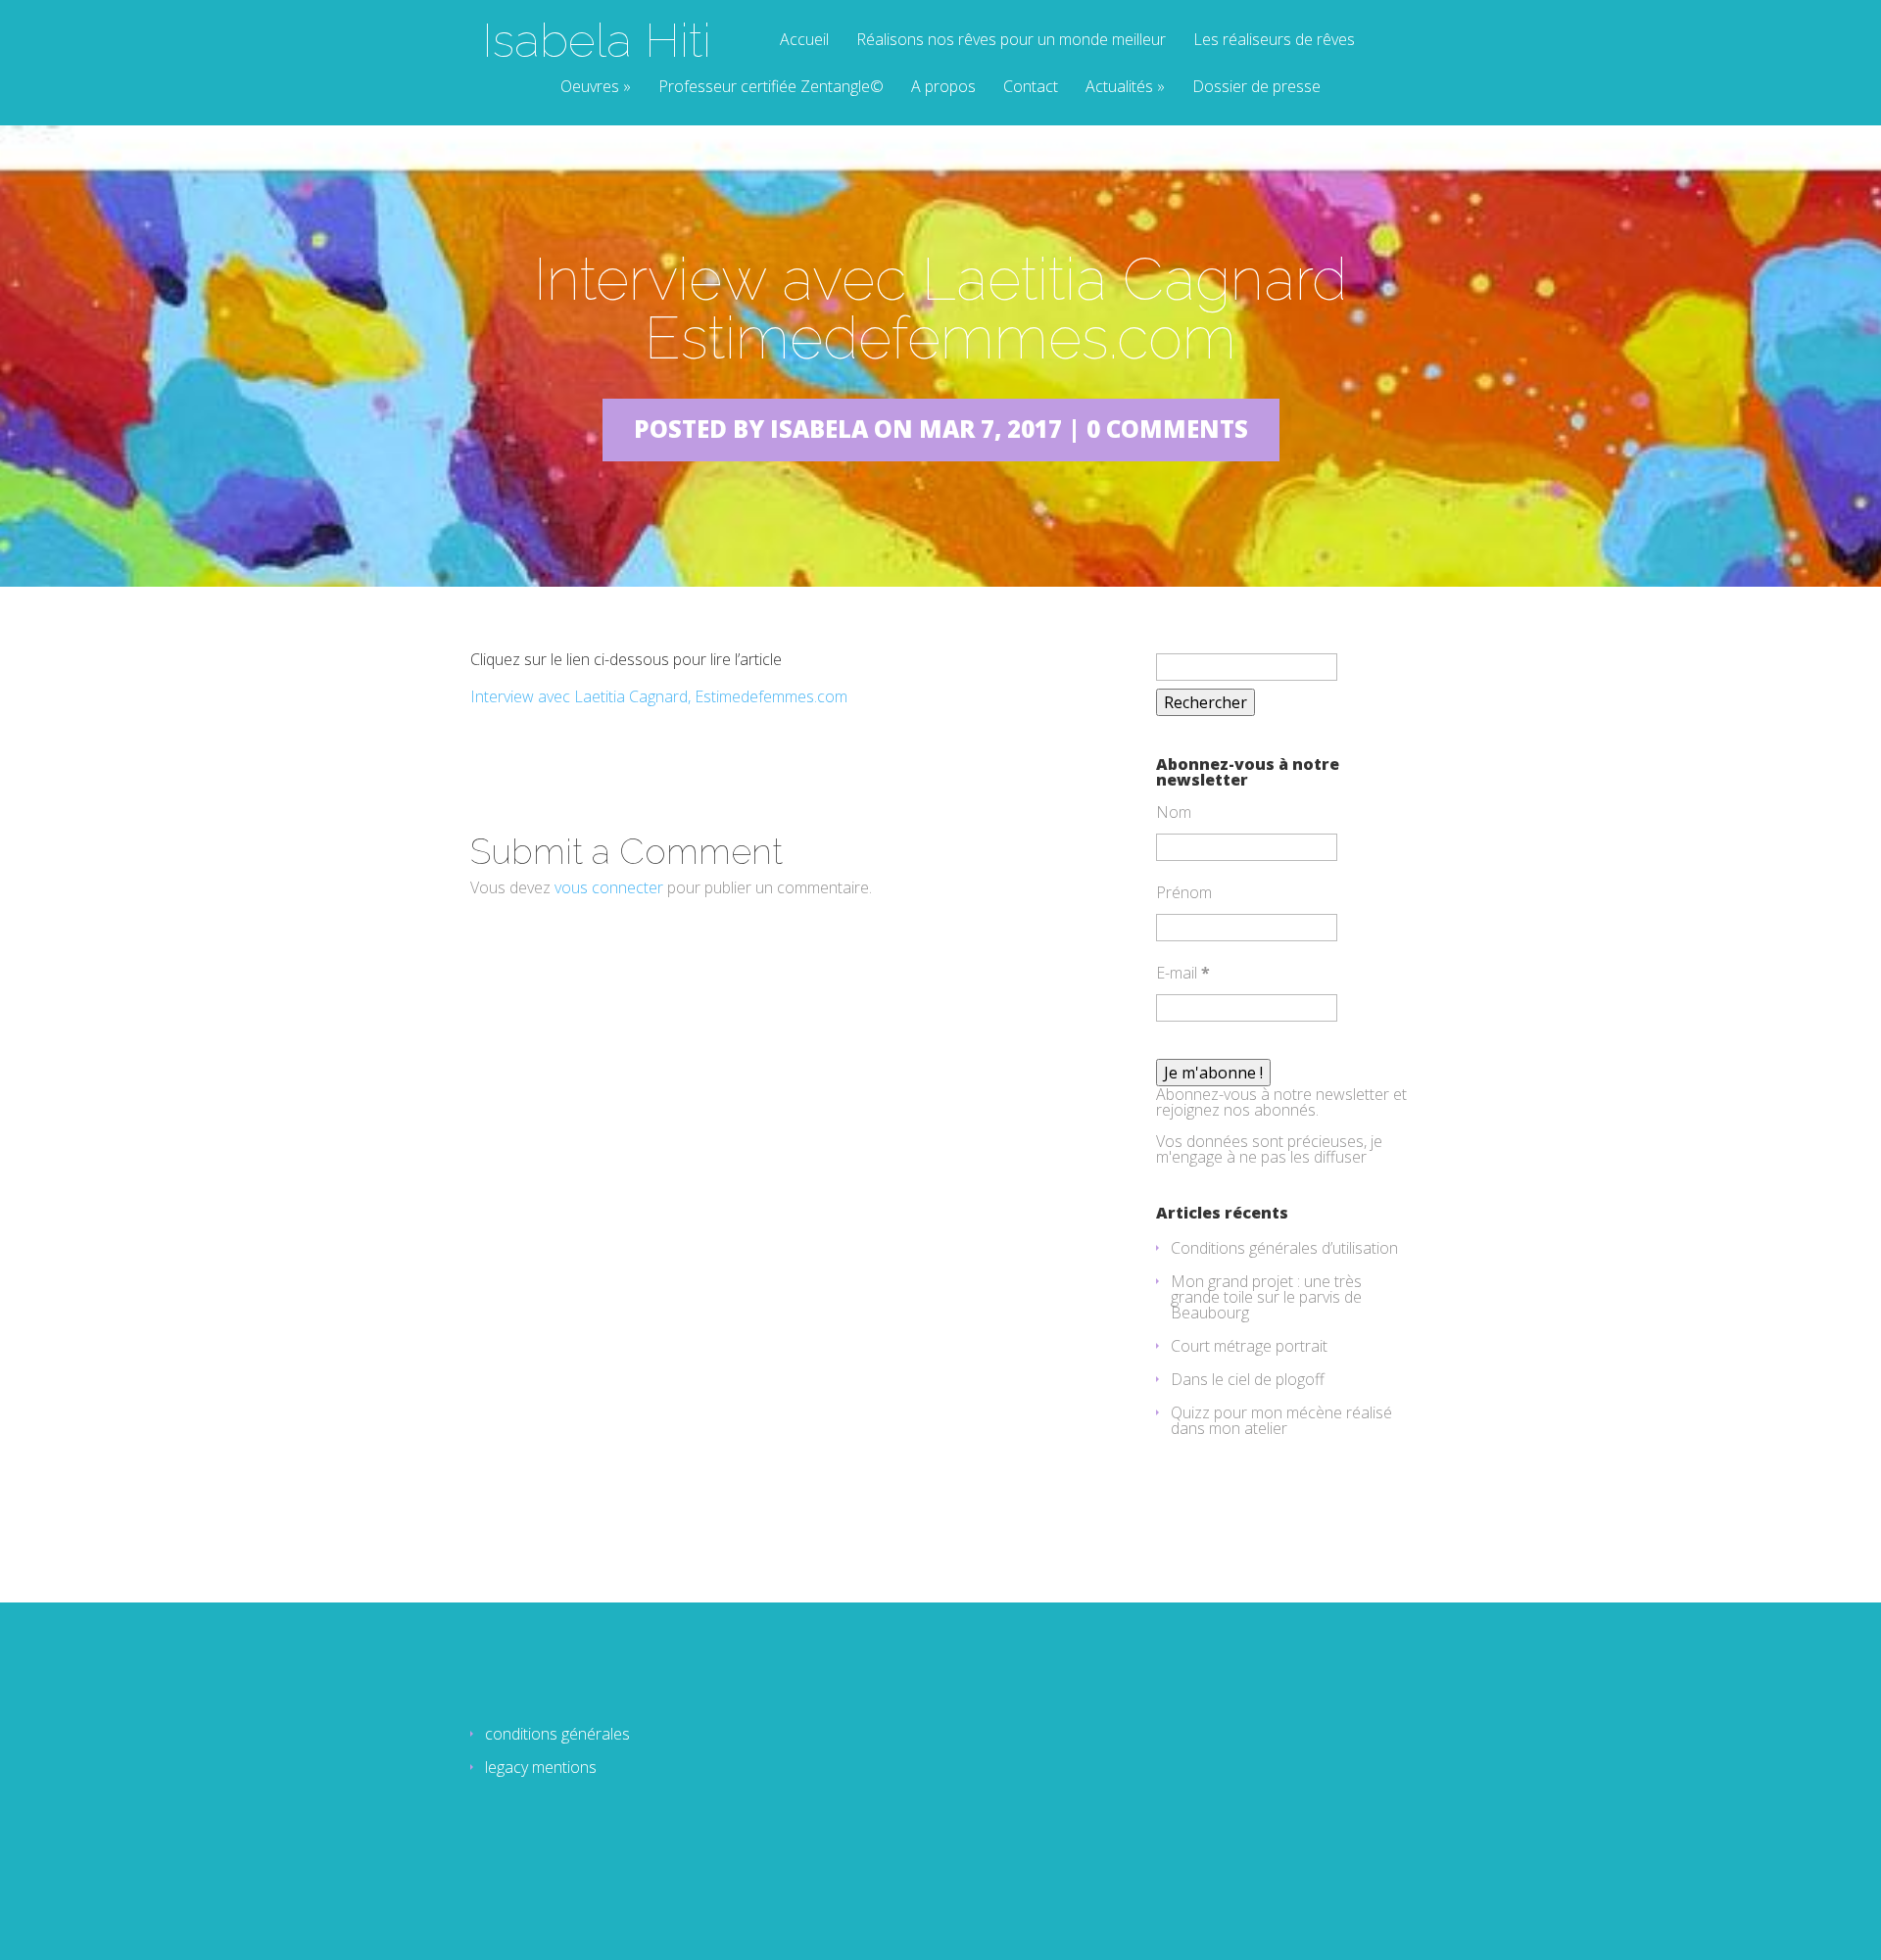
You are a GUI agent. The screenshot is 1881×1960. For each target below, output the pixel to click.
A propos (943, 88)
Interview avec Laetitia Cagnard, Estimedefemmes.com (659, 696)
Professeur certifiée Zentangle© (771, 88)
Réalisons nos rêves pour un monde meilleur (1011, 41)
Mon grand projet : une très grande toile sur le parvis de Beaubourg (1266, 1297)
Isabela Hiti (597, 40)
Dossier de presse (1256, 88)
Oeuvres (590, 88)
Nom (1174, 812)
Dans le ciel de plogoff (1248, 1379)
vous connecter (609, 887)
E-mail (1183, 973)
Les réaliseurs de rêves (1274, 41)
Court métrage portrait (1249, 1346)
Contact (1031, 88)
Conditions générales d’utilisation (1284, 1248)
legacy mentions (541, 1767)
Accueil (804, 41)
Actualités (1119, 88)
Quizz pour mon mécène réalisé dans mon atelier (1281, 1420)
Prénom (1184, 892)
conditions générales (557, 1734)
